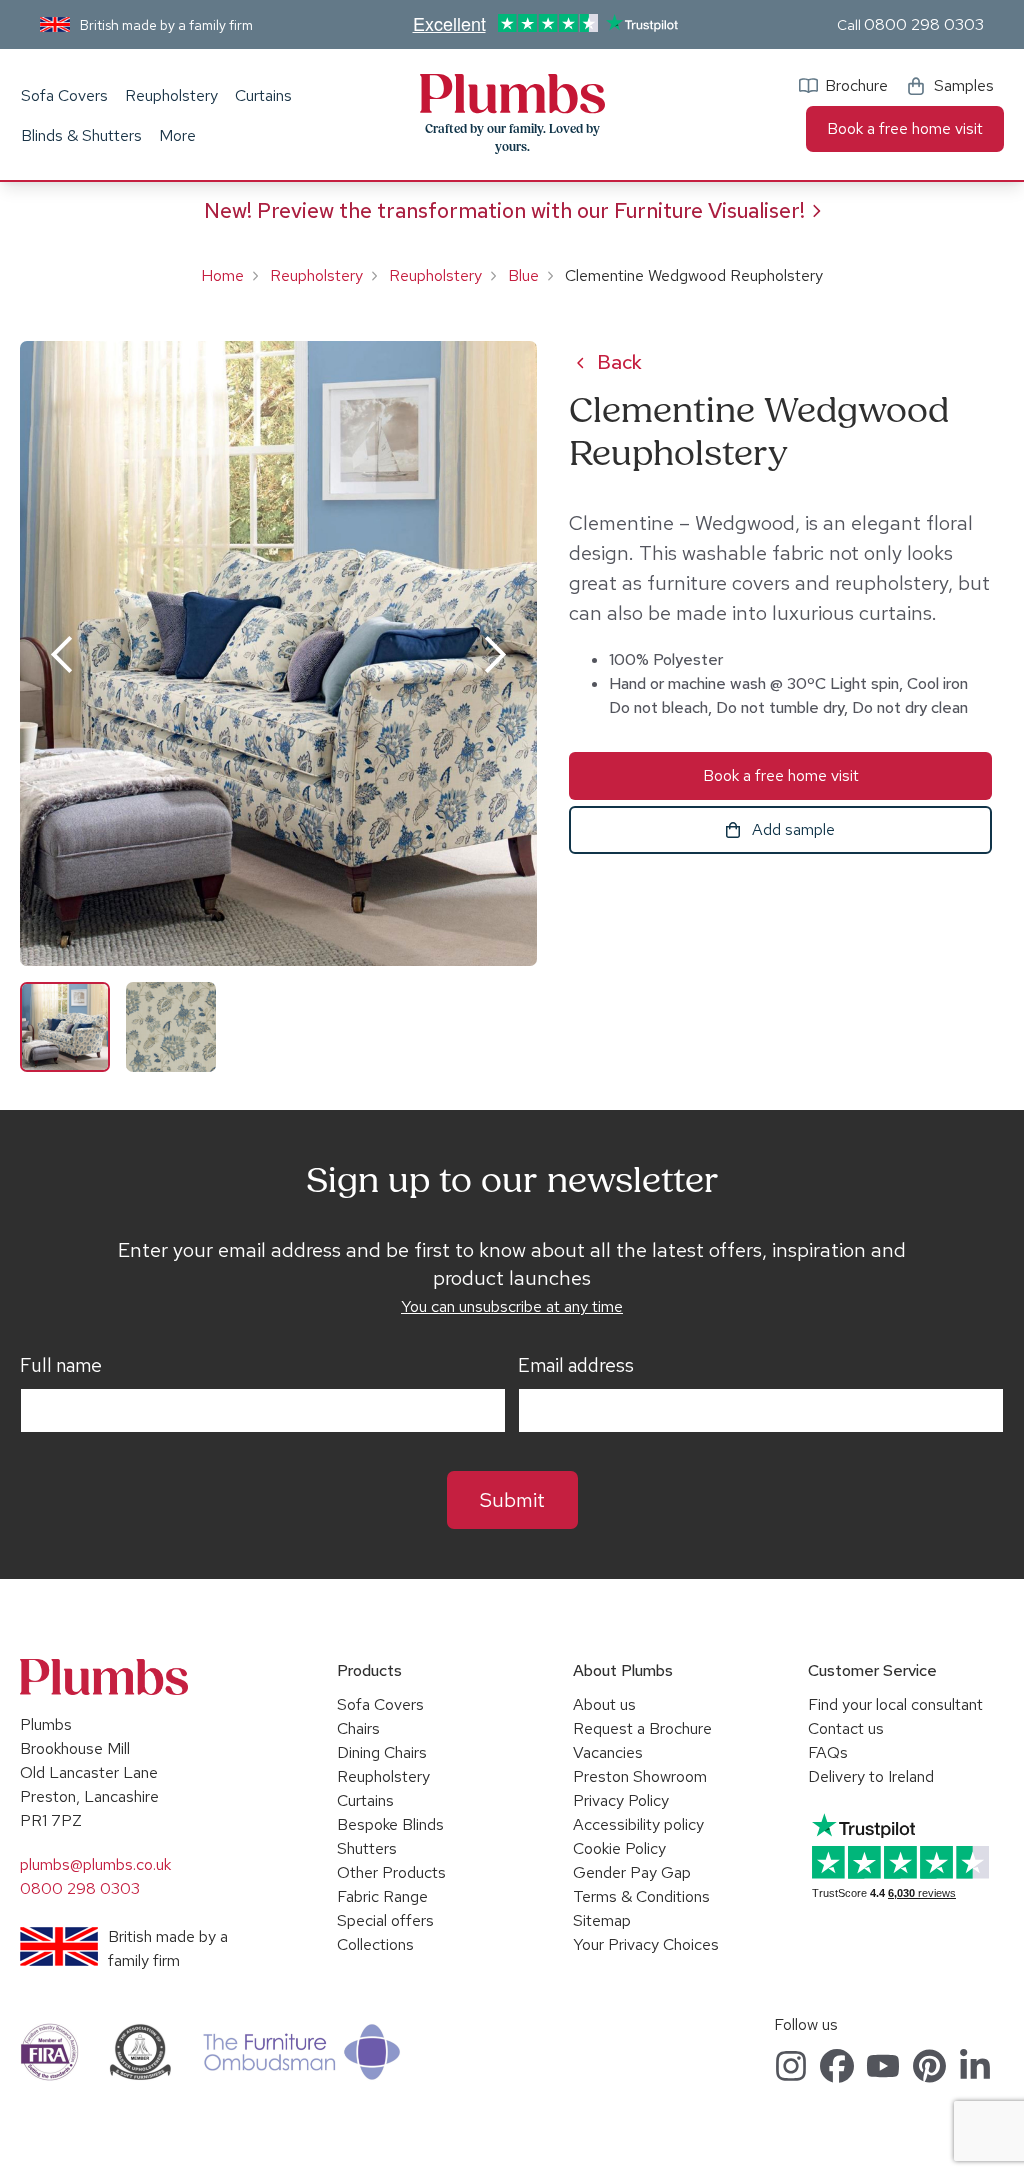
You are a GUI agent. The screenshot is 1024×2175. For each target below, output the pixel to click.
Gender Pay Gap (632, 1872)
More (177, 135)
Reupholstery (171, 95)
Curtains (263, 95)
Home (222, 275)
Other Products (391, 1872)
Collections (375, 1944)
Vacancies (608, 1752)
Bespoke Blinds (390, 1824)
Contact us (846, 1728)
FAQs (828, 1752)
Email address (576, 1366)
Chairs (358, 1728)
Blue (523, 275)
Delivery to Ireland (871, 1776)
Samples (964, 85)
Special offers (385, 1920)
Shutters (367, 1848)
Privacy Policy (621, 1800)
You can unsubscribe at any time (512, 1306)
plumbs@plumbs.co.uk (95, 1864)
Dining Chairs (382, 1752)
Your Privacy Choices (646, 1944)
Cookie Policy (619, 1848)
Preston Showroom (640, 1776)
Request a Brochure (642, 1728)
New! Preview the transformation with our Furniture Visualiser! (504, 210)
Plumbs (512, 94)
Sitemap (602, 1920)
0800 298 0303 (924, 24)
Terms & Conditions (641, 1896)
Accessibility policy (638, 1824)
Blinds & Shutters (81, 135)
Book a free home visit (905, 128)
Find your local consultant (895, 1704)
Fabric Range (382, 1896)
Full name (61, 1366)
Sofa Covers (64, 95)
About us (604, 1704)
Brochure (856, 85)
